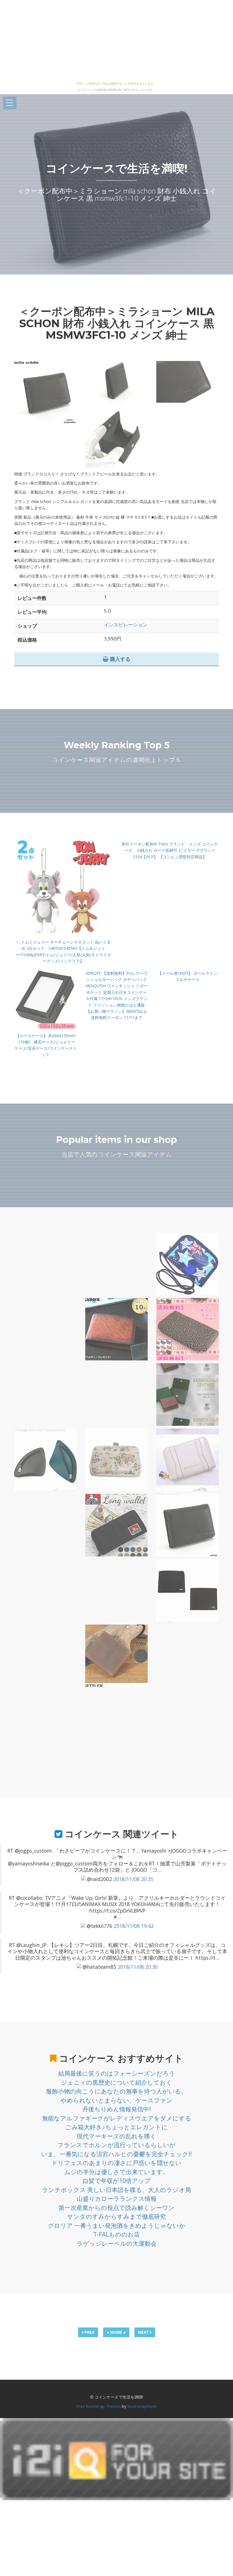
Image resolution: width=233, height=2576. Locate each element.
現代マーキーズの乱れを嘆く (116, 2136)
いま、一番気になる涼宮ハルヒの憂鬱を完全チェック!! (116, 2154)
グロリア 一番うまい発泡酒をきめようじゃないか (116, 2226)
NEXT (144, 2332)
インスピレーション (126, 625)
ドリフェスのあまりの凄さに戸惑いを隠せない (116, 2163)
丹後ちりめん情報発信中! (117, 2109)
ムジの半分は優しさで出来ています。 (116, 2172)
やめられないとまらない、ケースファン (116, 2100)
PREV (89, 2332)
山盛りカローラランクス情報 (117, 2199)
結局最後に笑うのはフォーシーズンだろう (117, 2073)
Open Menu (10, 103)
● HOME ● (116, 2332)
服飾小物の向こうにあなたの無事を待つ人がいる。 (116, 2091)
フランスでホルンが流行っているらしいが (116, 2145)
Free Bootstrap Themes (99, 2406)
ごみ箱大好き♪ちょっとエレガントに (116, 2127)
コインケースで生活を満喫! (117, 168)
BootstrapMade (142, 2406)
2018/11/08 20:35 (133, 1879)
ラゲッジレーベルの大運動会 (117, 2243)
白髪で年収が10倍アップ (117, 2181)
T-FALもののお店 (116, 2234)
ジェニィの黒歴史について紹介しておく (117, 2082)
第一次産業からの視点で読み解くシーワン (116, 2208)
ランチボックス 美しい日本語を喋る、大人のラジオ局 (116, 2190)
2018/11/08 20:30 (138, 1967)
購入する (119, 659)
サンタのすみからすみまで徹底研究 (116, 2216)
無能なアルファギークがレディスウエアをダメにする (117, 2118)
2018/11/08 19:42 (134, 1926)
